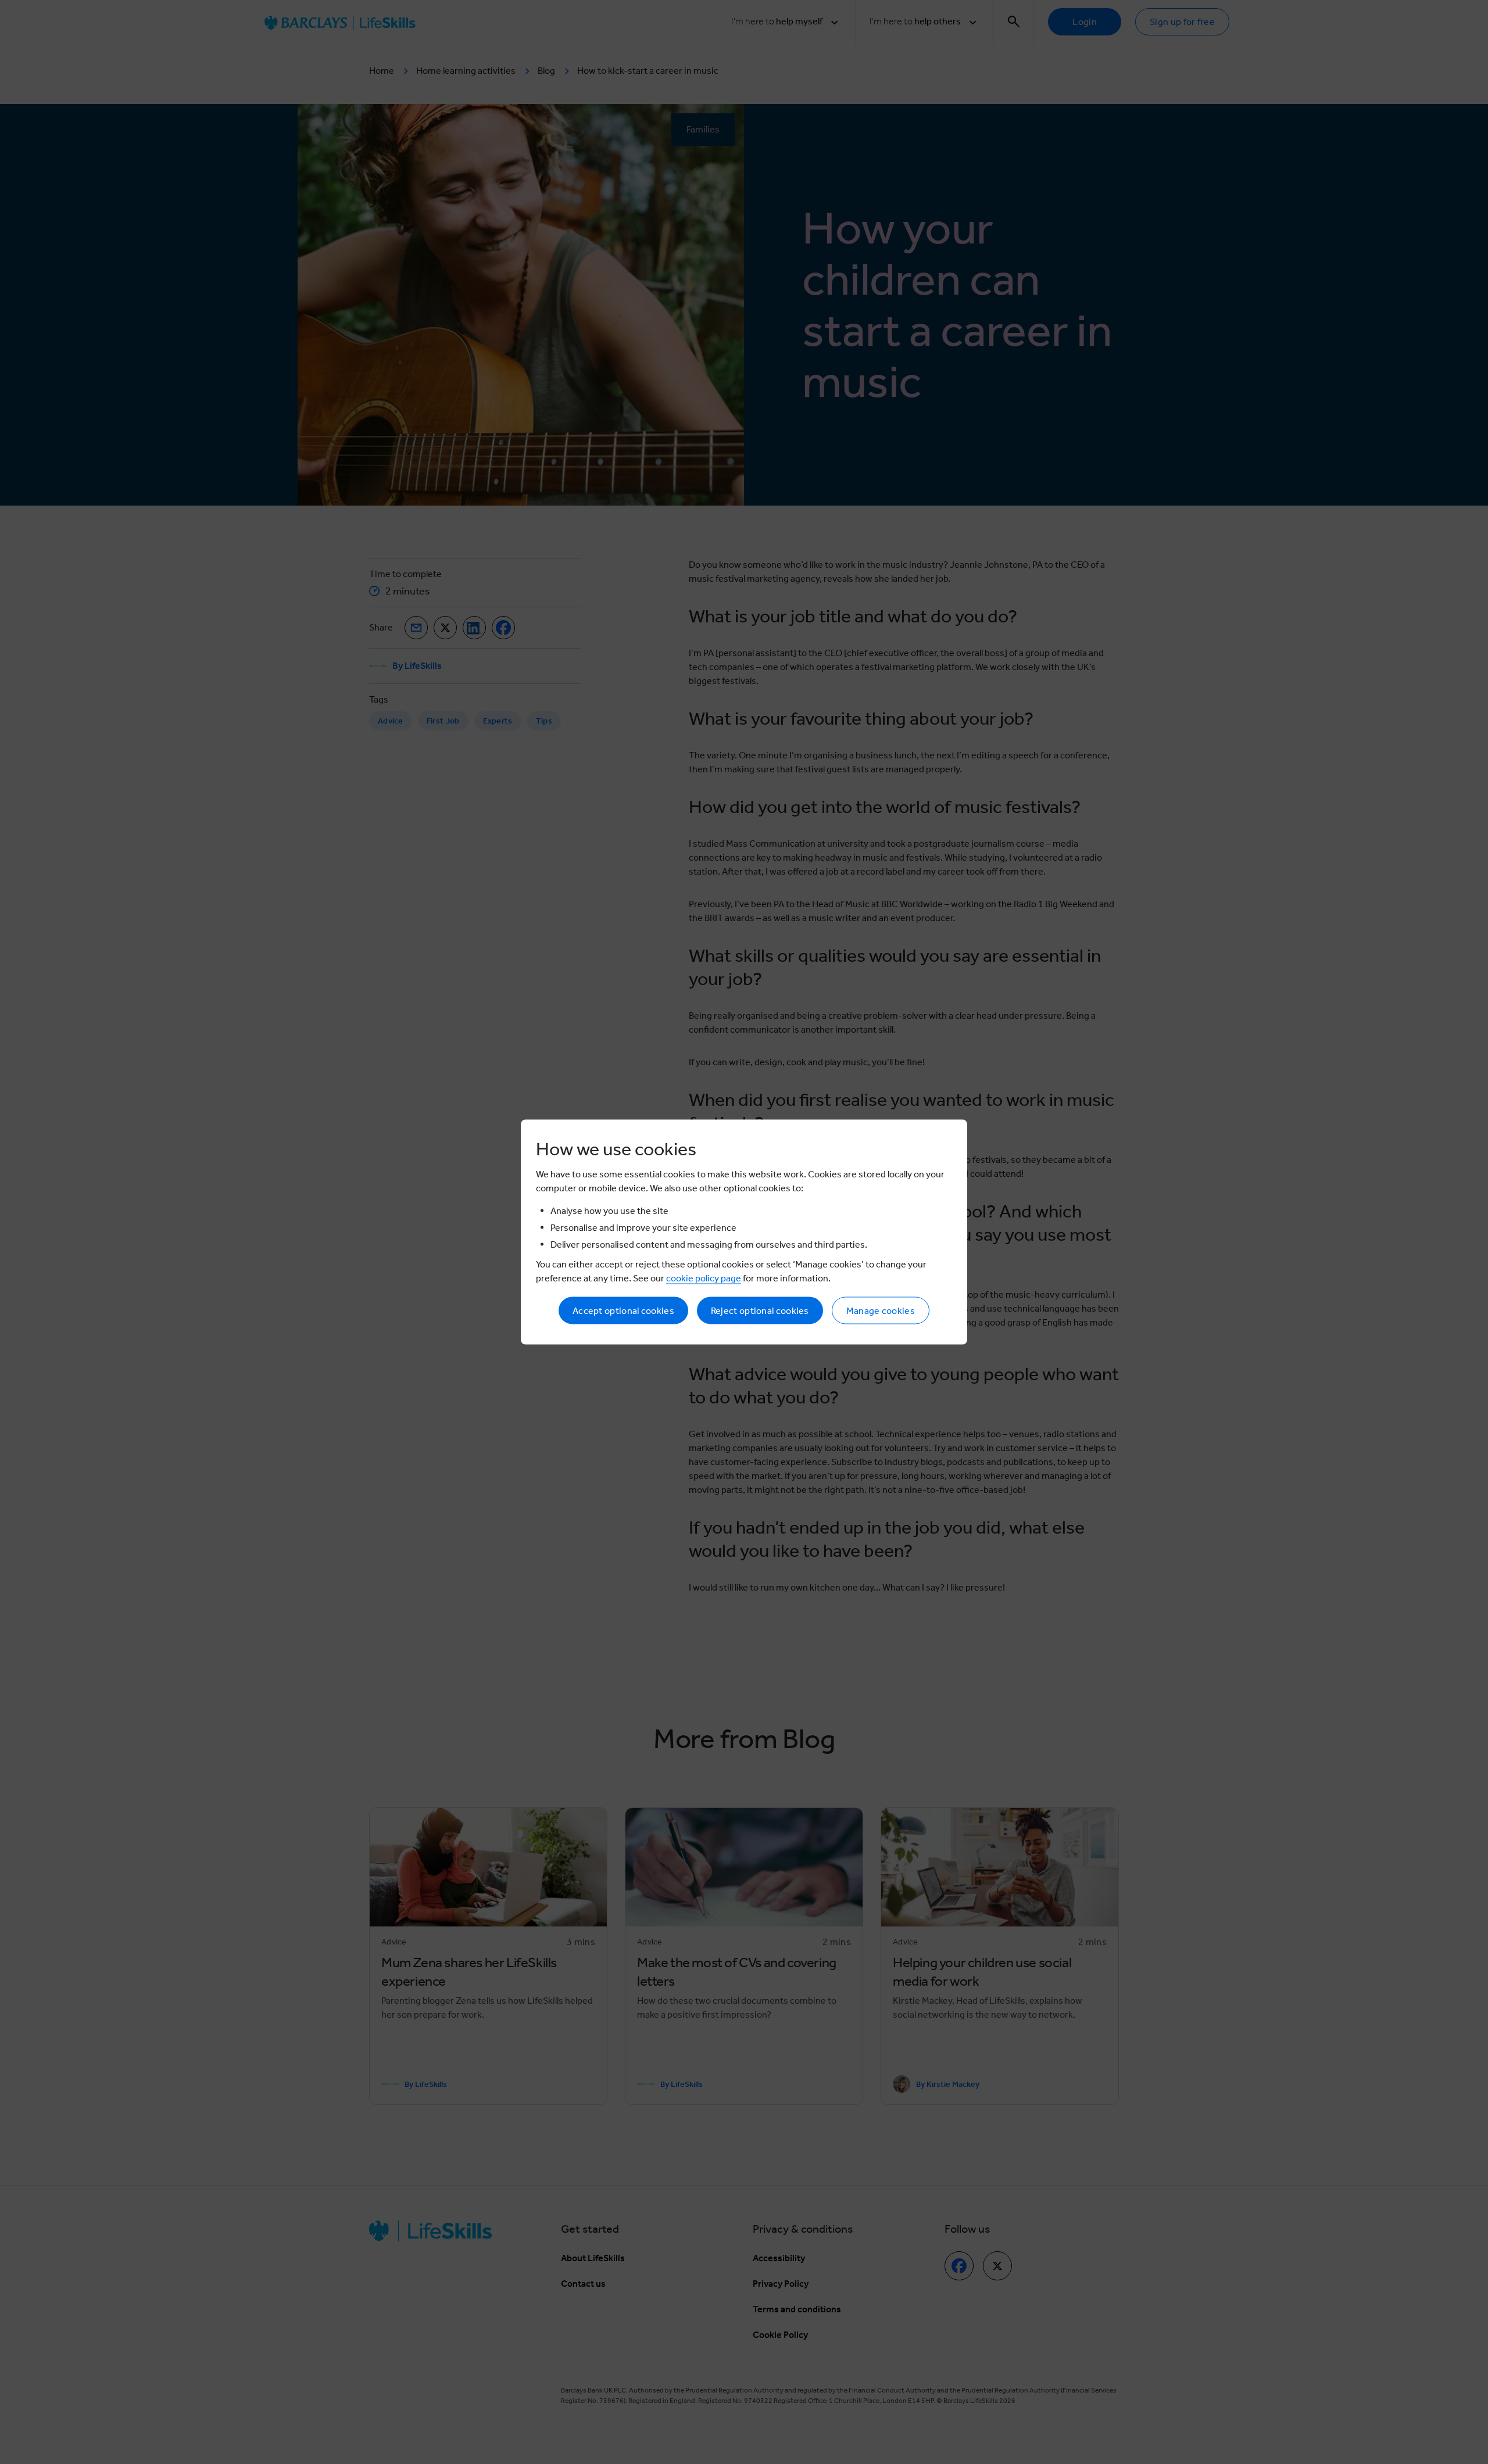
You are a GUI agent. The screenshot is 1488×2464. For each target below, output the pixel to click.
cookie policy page (704, 1278)
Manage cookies (881, 1311)
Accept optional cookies (623, 1311)
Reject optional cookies (760, 1311)
